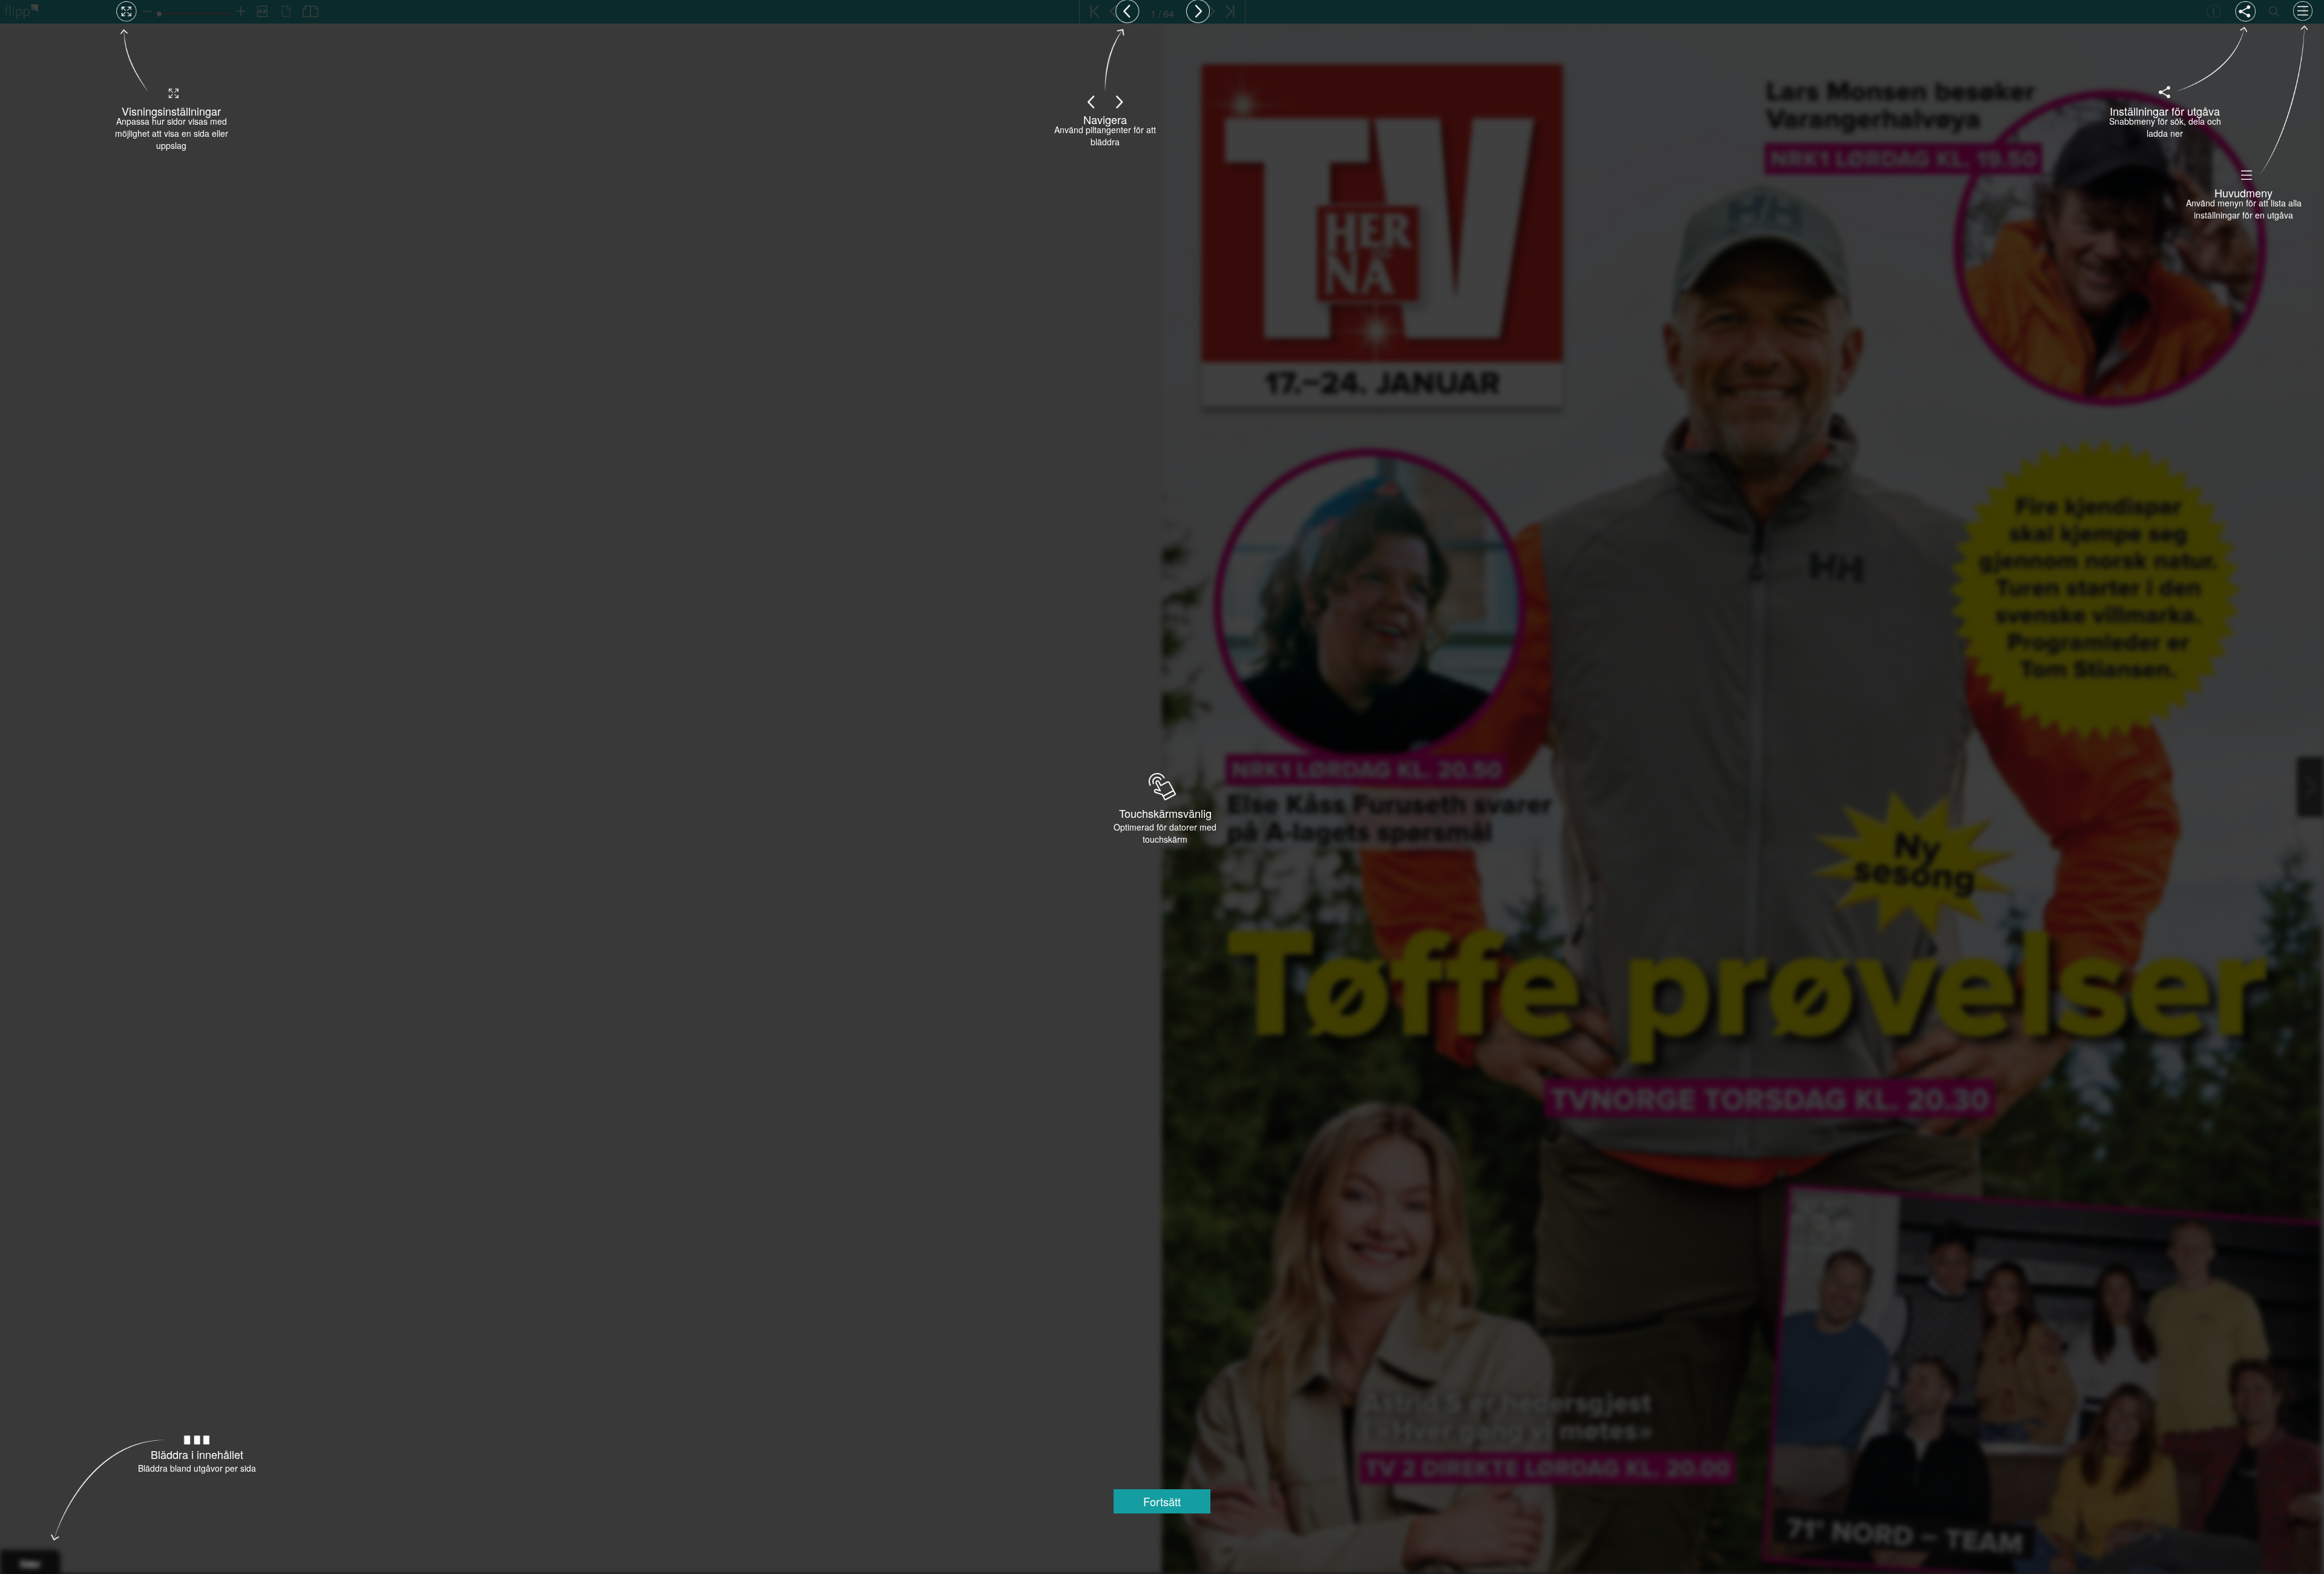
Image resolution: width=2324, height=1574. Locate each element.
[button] (1162, 1501)
